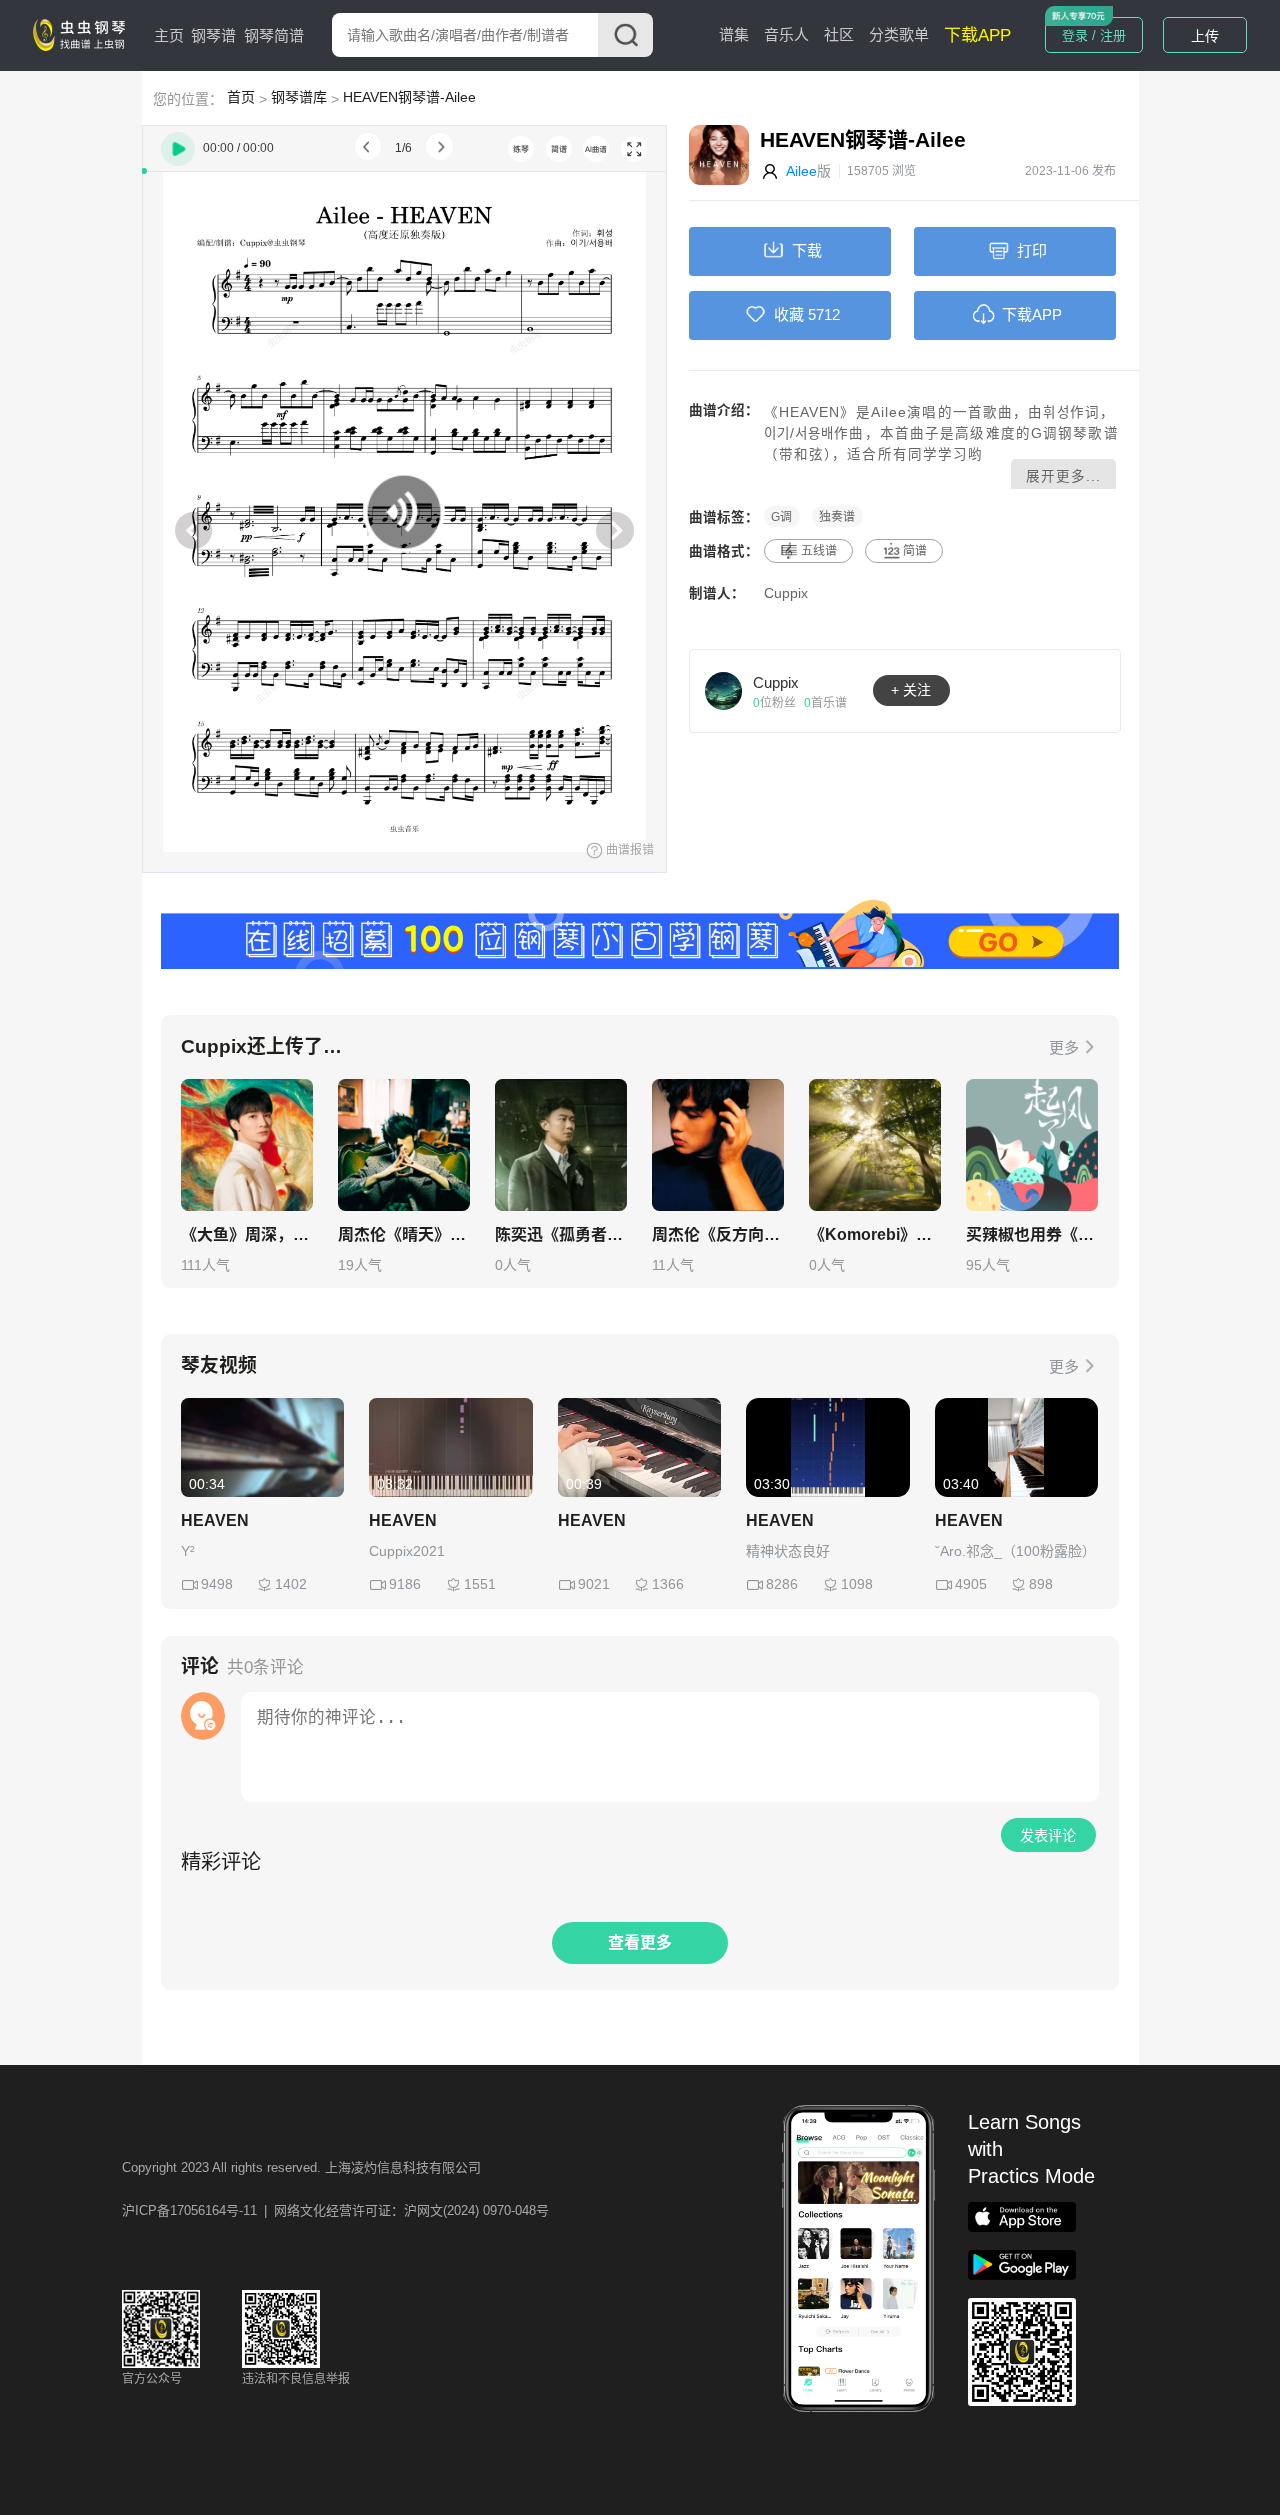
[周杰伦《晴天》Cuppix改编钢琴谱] (404, 1145)
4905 (971, 1584)
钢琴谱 (213, 35)
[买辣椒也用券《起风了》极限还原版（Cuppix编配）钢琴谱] (1032, 1145)
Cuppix (786, 593)
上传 (1205, 36)
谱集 (734, 34)
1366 (668, 1584)
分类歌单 (899, 34)
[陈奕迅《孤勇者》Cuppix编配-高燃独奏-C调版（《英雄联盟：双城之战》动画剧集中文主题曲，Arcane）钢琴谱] (561, 1145)
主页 (169, 35)
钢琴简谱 (274, 35)
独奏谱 (837, 517)
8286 (782, 1584)
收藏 (789, 314)
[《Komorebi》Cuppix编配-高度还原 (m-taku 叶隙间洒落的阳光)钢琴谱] (875, 1145)
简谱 (915, 551)
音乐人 (786, 34)
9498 (217, 1584)
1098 (857, 1584)
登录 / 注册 (1094, 35)
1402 (291, 1584)
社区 (839, 34)
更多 (1064, 1047)
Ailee (801, 171)
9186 (405, 1584)
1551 (480, 1584)
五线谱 (819, 551)
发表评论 (1048, 1836)
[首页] (83, 34)
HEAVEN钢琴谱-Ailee (409, 97)
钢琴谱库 (299, 97)
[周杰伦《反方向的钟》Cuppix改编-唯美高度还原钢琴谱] (718, 1145)
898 (1041, 1584)
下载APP (977, 35)
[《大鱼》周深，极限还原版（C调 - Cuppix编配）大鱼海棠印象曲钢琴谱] (247, 1145)
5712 (824, 314)
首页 (241, 97)
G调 (781, 517)
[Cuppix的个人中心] (724, 690)
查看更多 (640, 1942)
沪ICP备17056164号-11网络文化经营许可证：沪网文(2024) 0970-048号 (335, 2210)
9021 (594, 1584)
